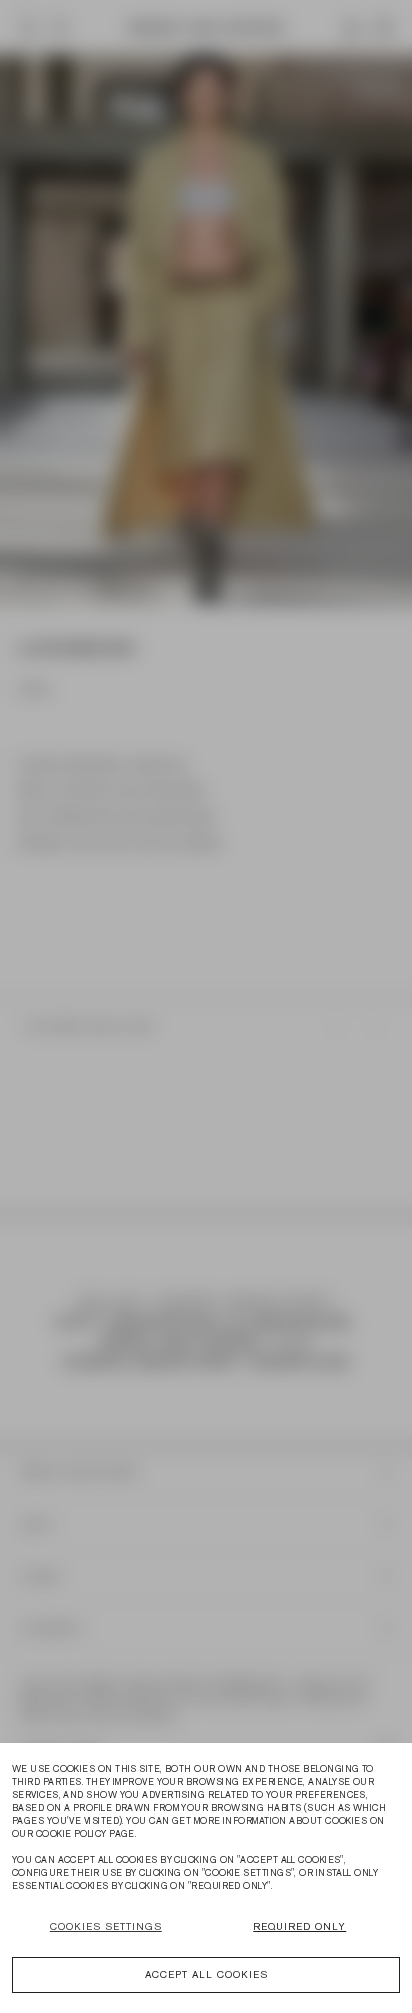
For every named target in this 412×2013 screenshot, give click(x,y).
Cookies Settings (106, 1926)
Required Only (299, 1926)
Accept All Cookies (206, 1974)
